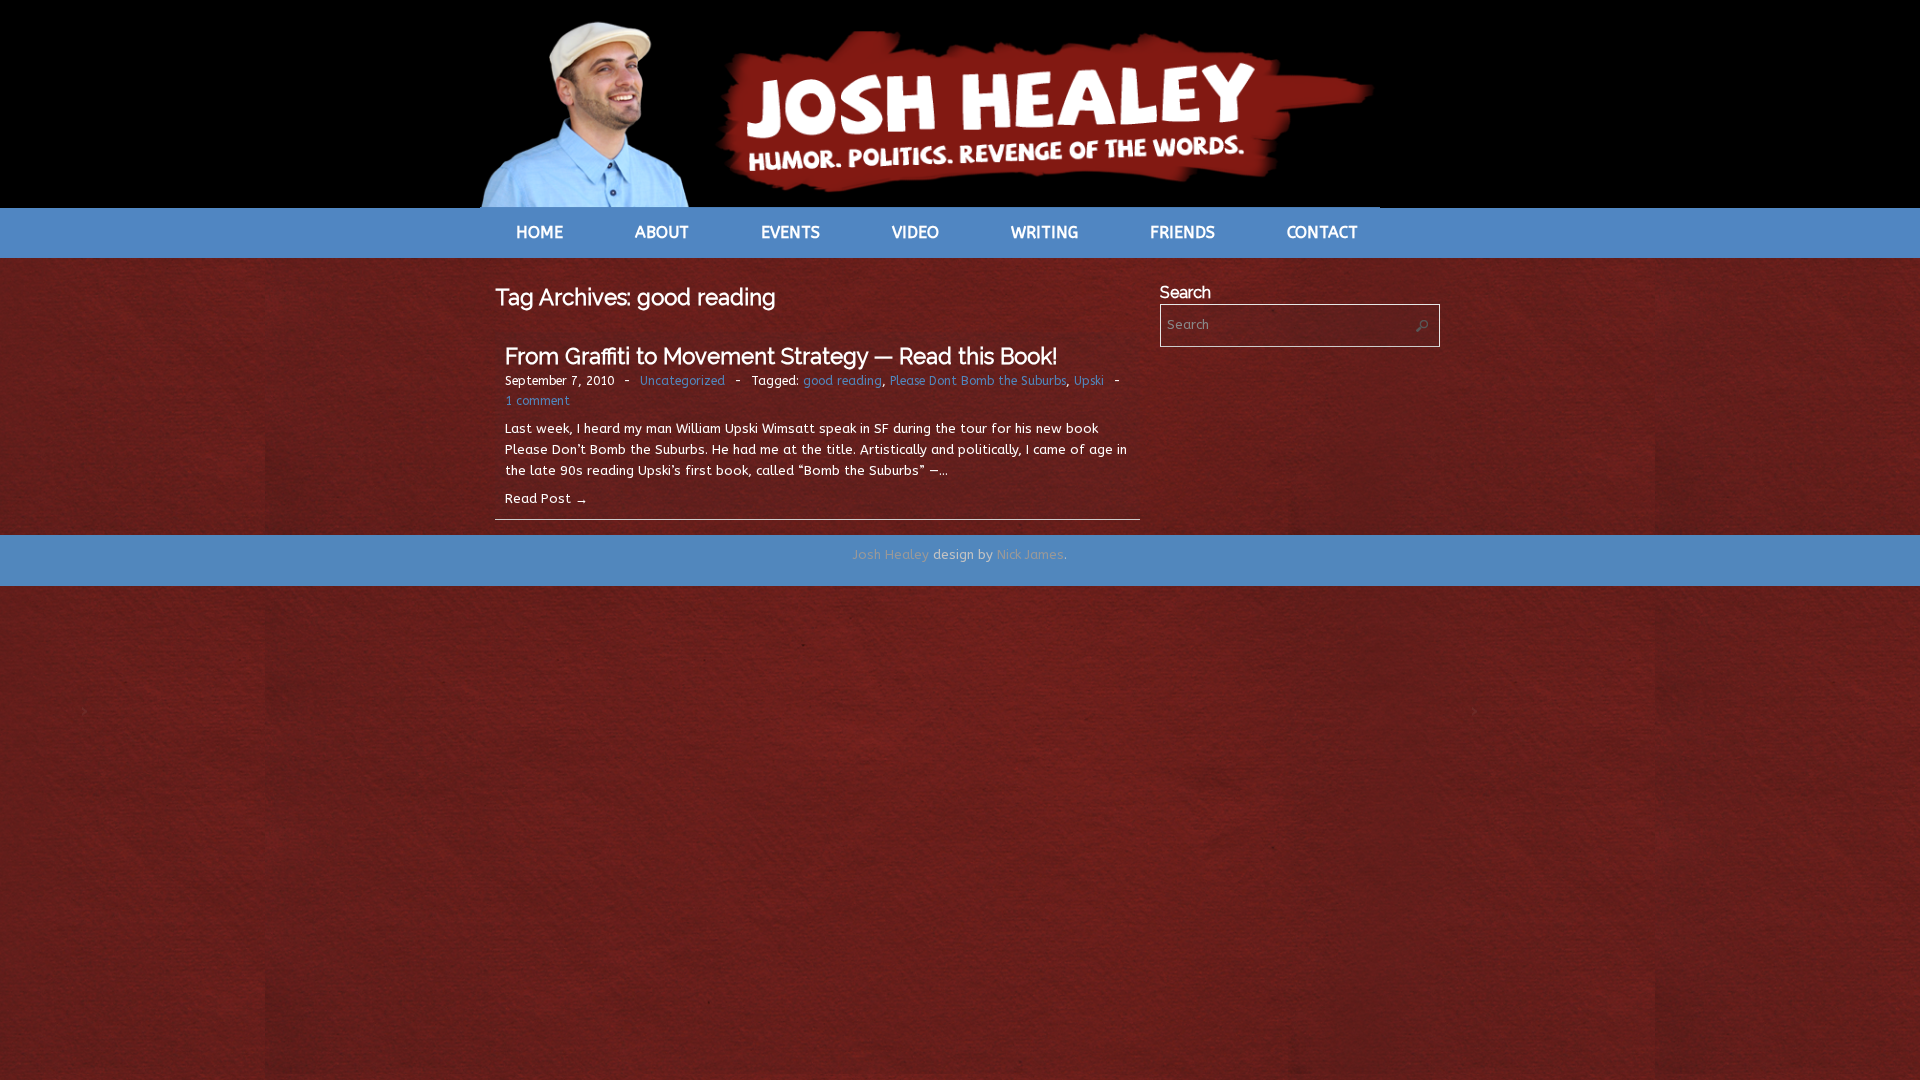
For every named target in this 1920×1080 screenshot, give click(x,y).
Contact (1322, 232)
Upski (1089, 381)
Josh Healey (891, 554)
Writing (1044, 232)
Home (539, 232)
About (662, 232)
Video (915, 232)
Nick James (1030, 554)
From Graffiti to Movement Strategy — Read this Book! (781, 356)
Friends (1182, 232)
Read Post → (546, 498)
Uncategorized (682, 381)
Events (790, 232)
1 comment (537, 401)
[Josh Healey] (930, 112)
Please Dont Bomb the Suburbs (978, 381)
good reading (842, 381)
